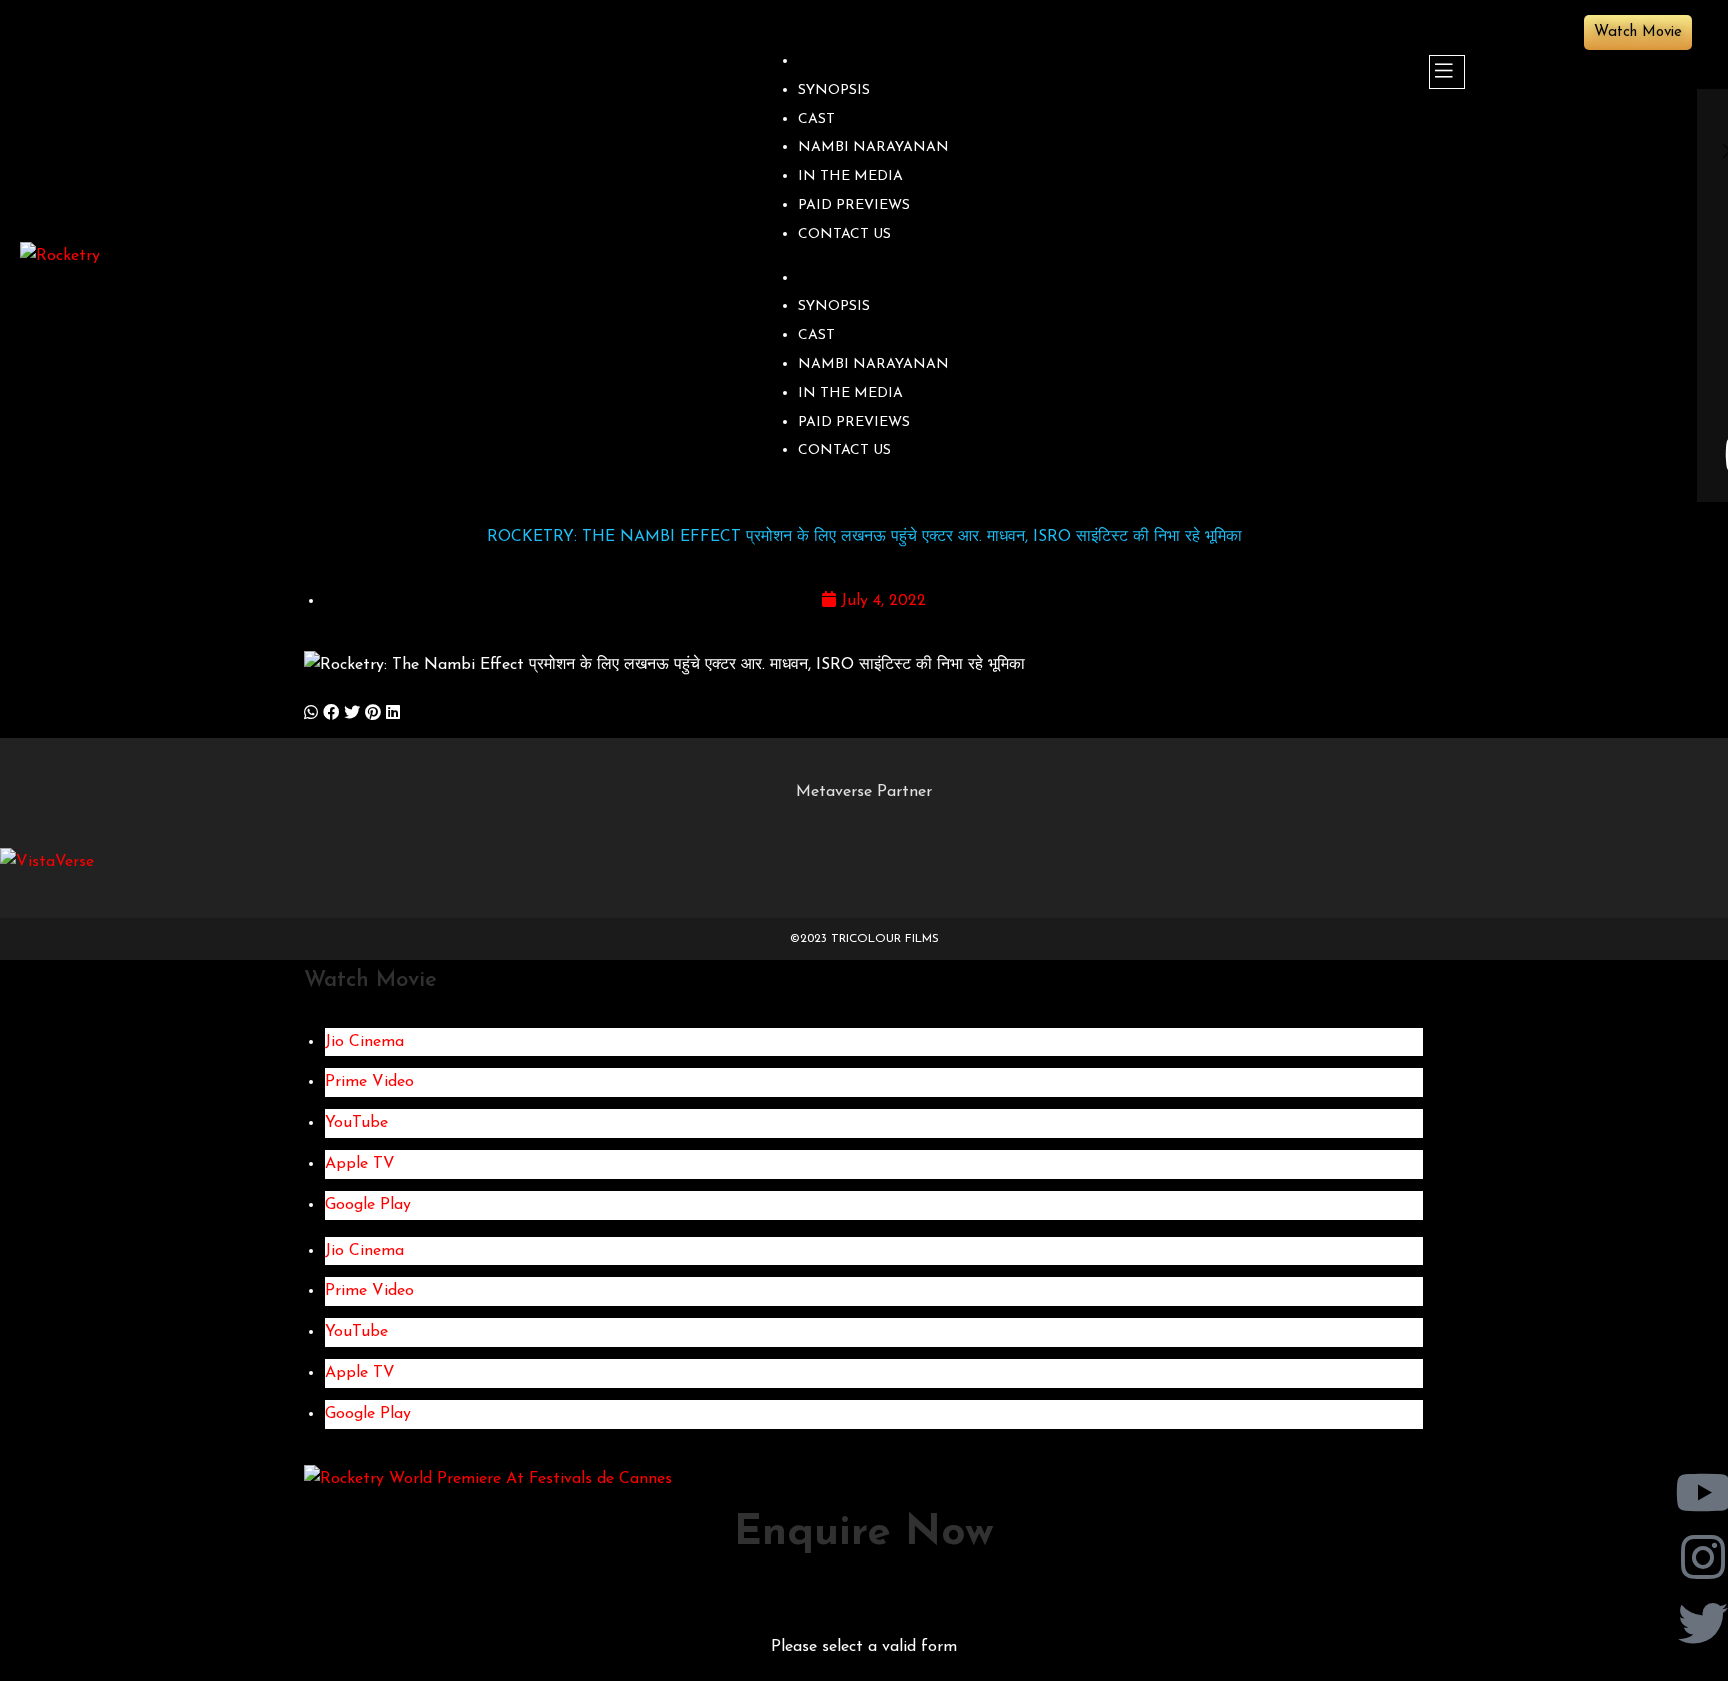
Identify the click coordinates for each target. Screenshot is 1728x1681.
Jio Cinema (364, 1042)
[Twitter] (1703, 1625)
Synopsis (834, 90)
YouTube (356, 1123)
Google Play (368, 1205)
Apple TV (360, 1164)
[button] (311, 714)
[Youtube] (1703, 1494)
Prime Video (369, 1082)
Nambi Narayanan (873, 147)
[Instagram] (1703, 1559)
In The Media (850, 176)
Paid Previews (854, 205)
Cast (816, 119)
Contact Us (844, 234)
